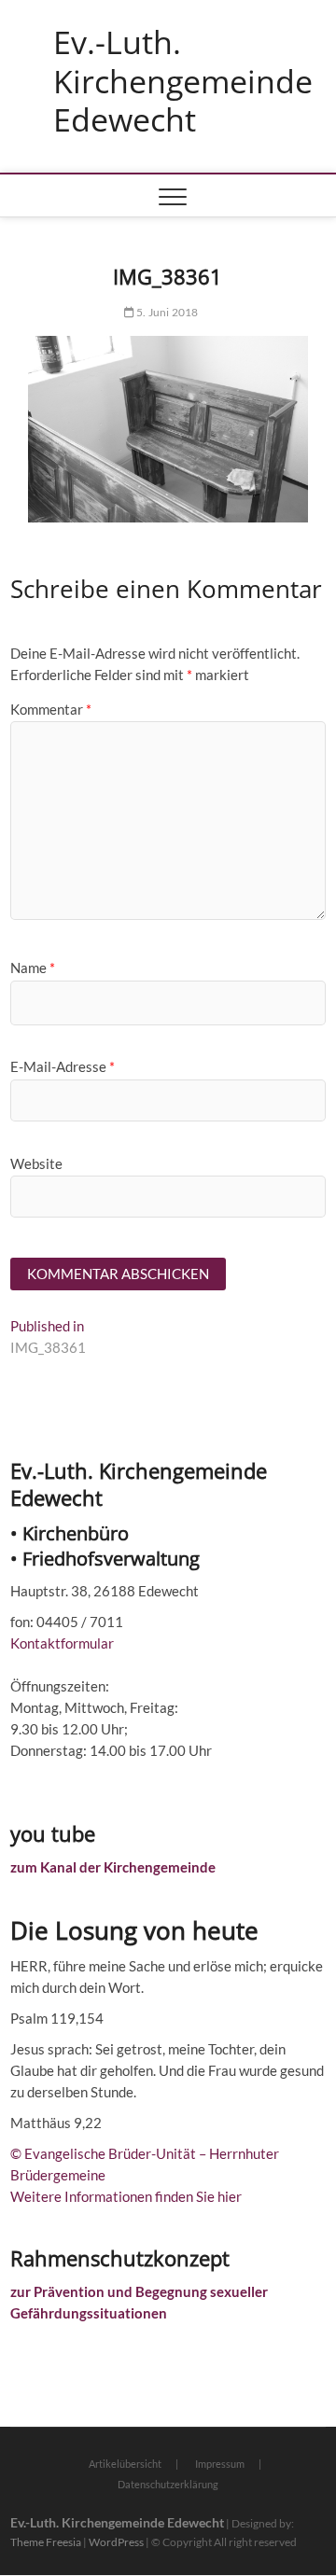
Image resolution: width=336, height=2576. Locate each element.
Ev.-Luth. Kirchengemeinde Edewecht (183, 82)
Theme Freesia (46, 2542)
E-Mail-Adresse (63, 1066)
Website (36, 1163)
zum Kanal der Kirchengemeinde (113, 1867)
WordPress (116, 2542)
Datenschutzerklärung (168, 2484)
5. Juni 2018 (167, 312)
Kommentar (51, 709)
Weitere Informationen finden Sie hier (126, 2196)
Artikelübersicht (125, 2464)
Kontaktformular (62, 1643)
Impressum (220, 2464)
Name (33, 968)
